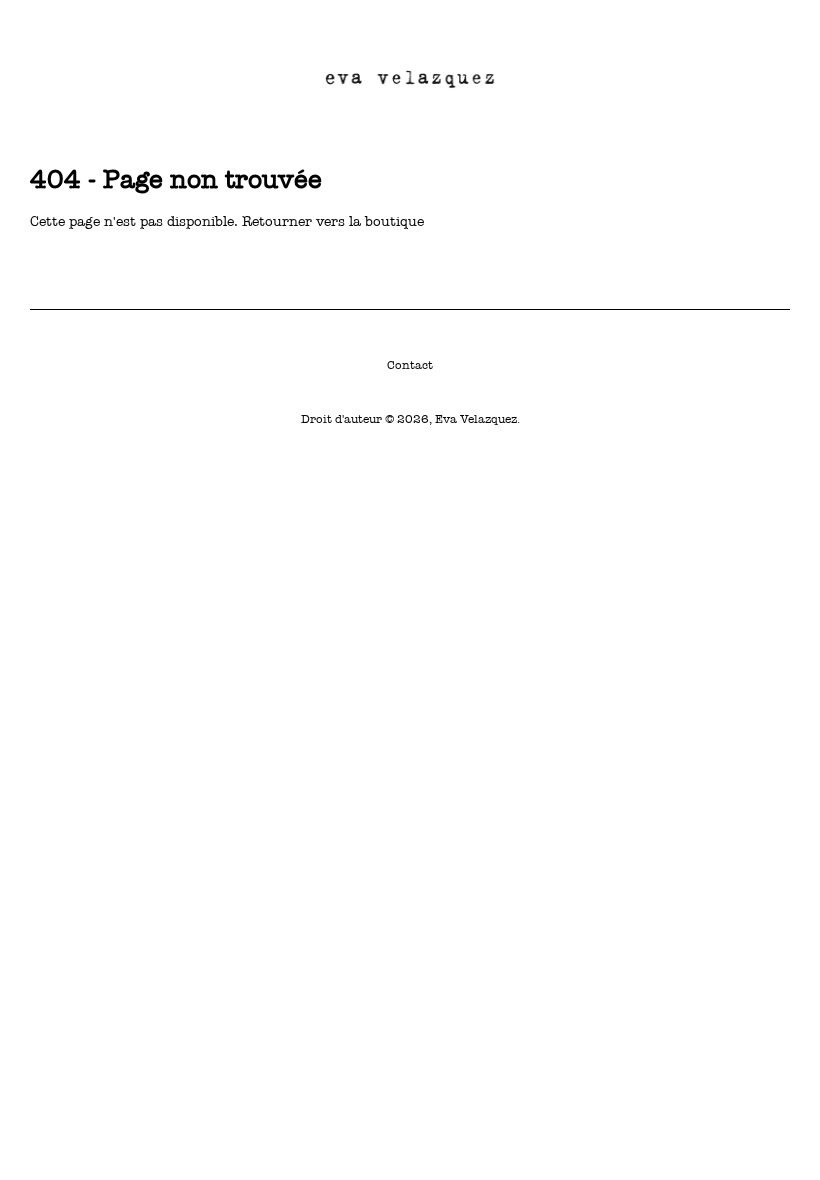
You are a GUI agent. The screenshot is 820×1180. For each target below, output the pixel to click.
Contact (410, 365)
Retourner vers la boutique (333, 221)
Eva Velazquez (476, 419)
